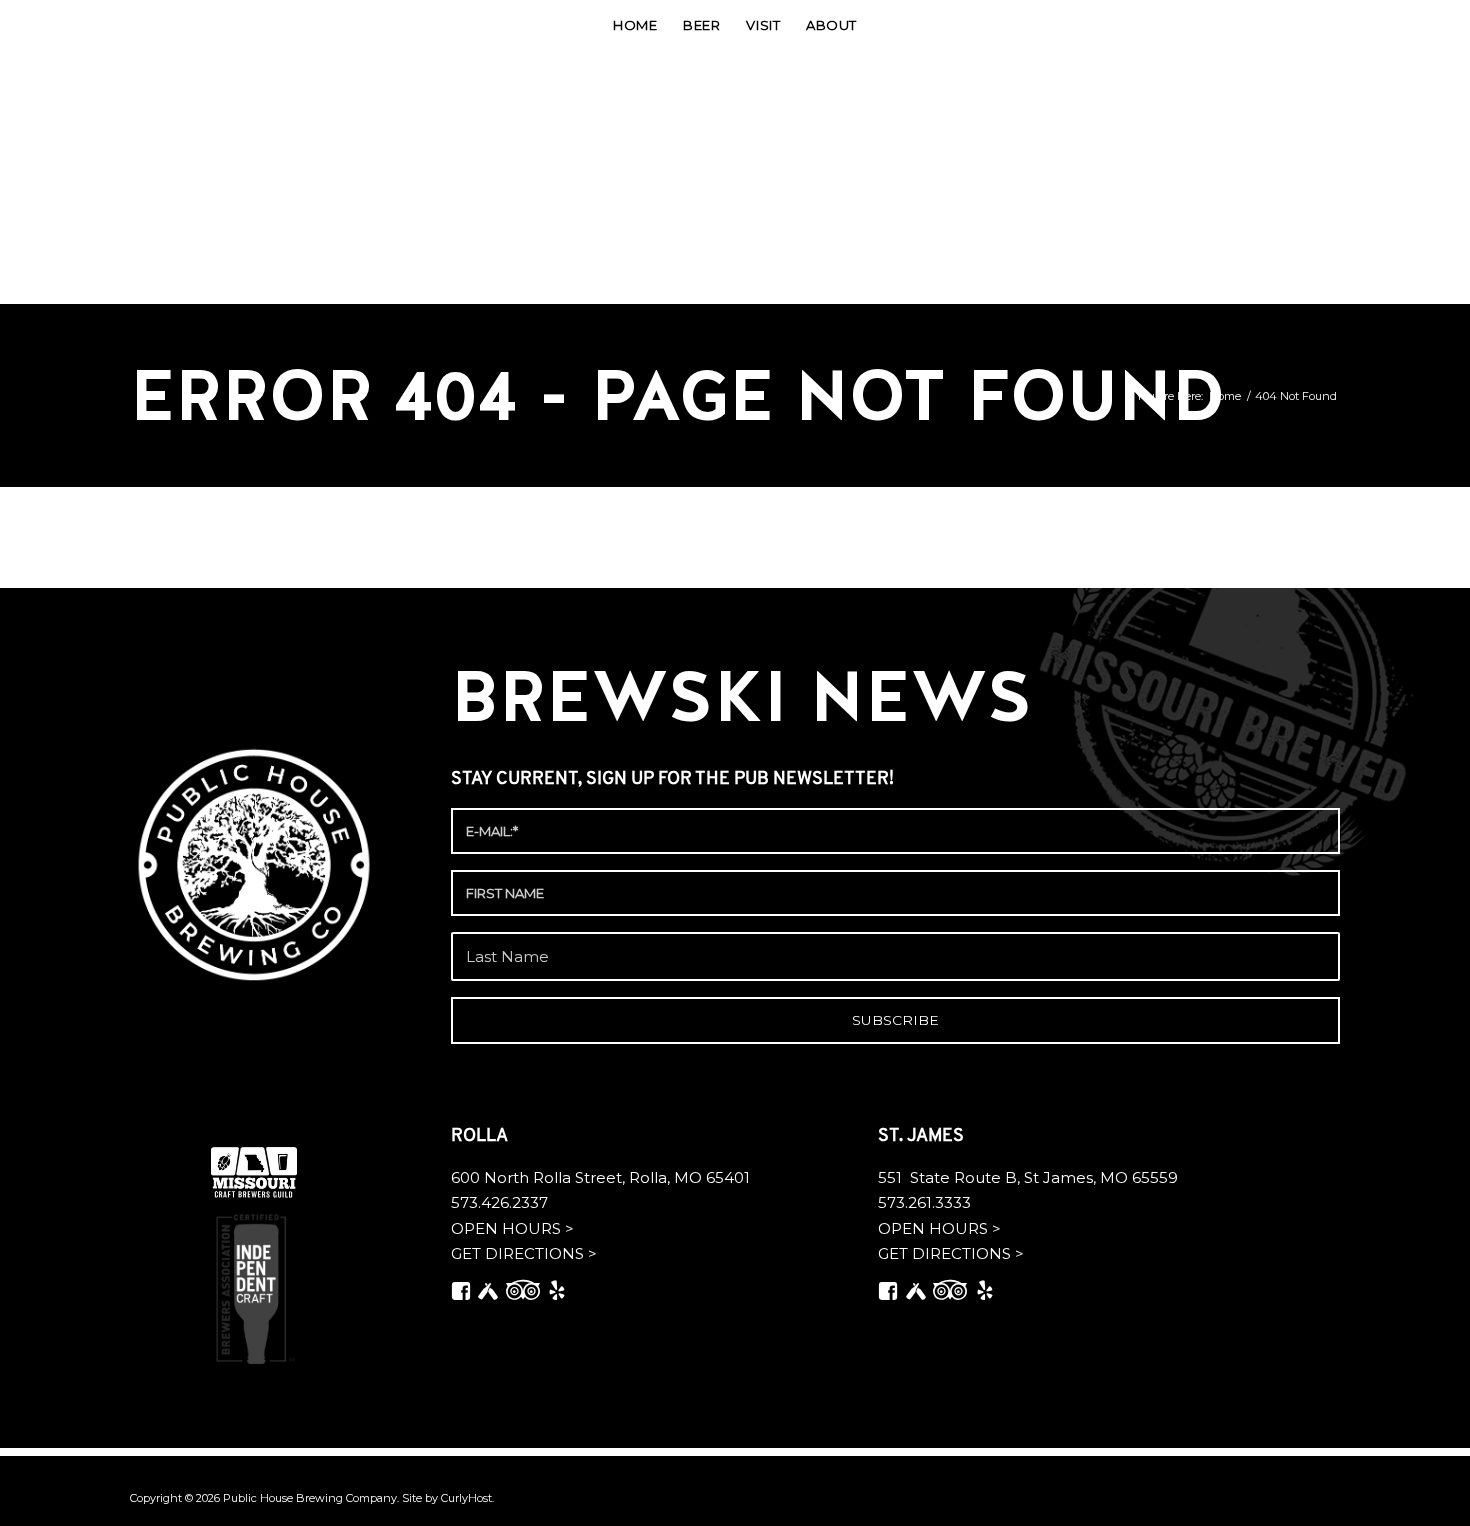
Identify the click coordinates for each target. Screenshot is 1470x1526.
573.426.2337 (499, 1202)
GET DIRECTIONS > (524, 1253)
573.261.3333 (924, 1202)
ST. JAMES (923, 1137)
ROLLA (481, 1137)
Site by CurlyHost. (448, 1498)
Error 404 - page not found (677, 395)
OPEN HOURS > (512, 1228)
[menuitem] (635, 25)
